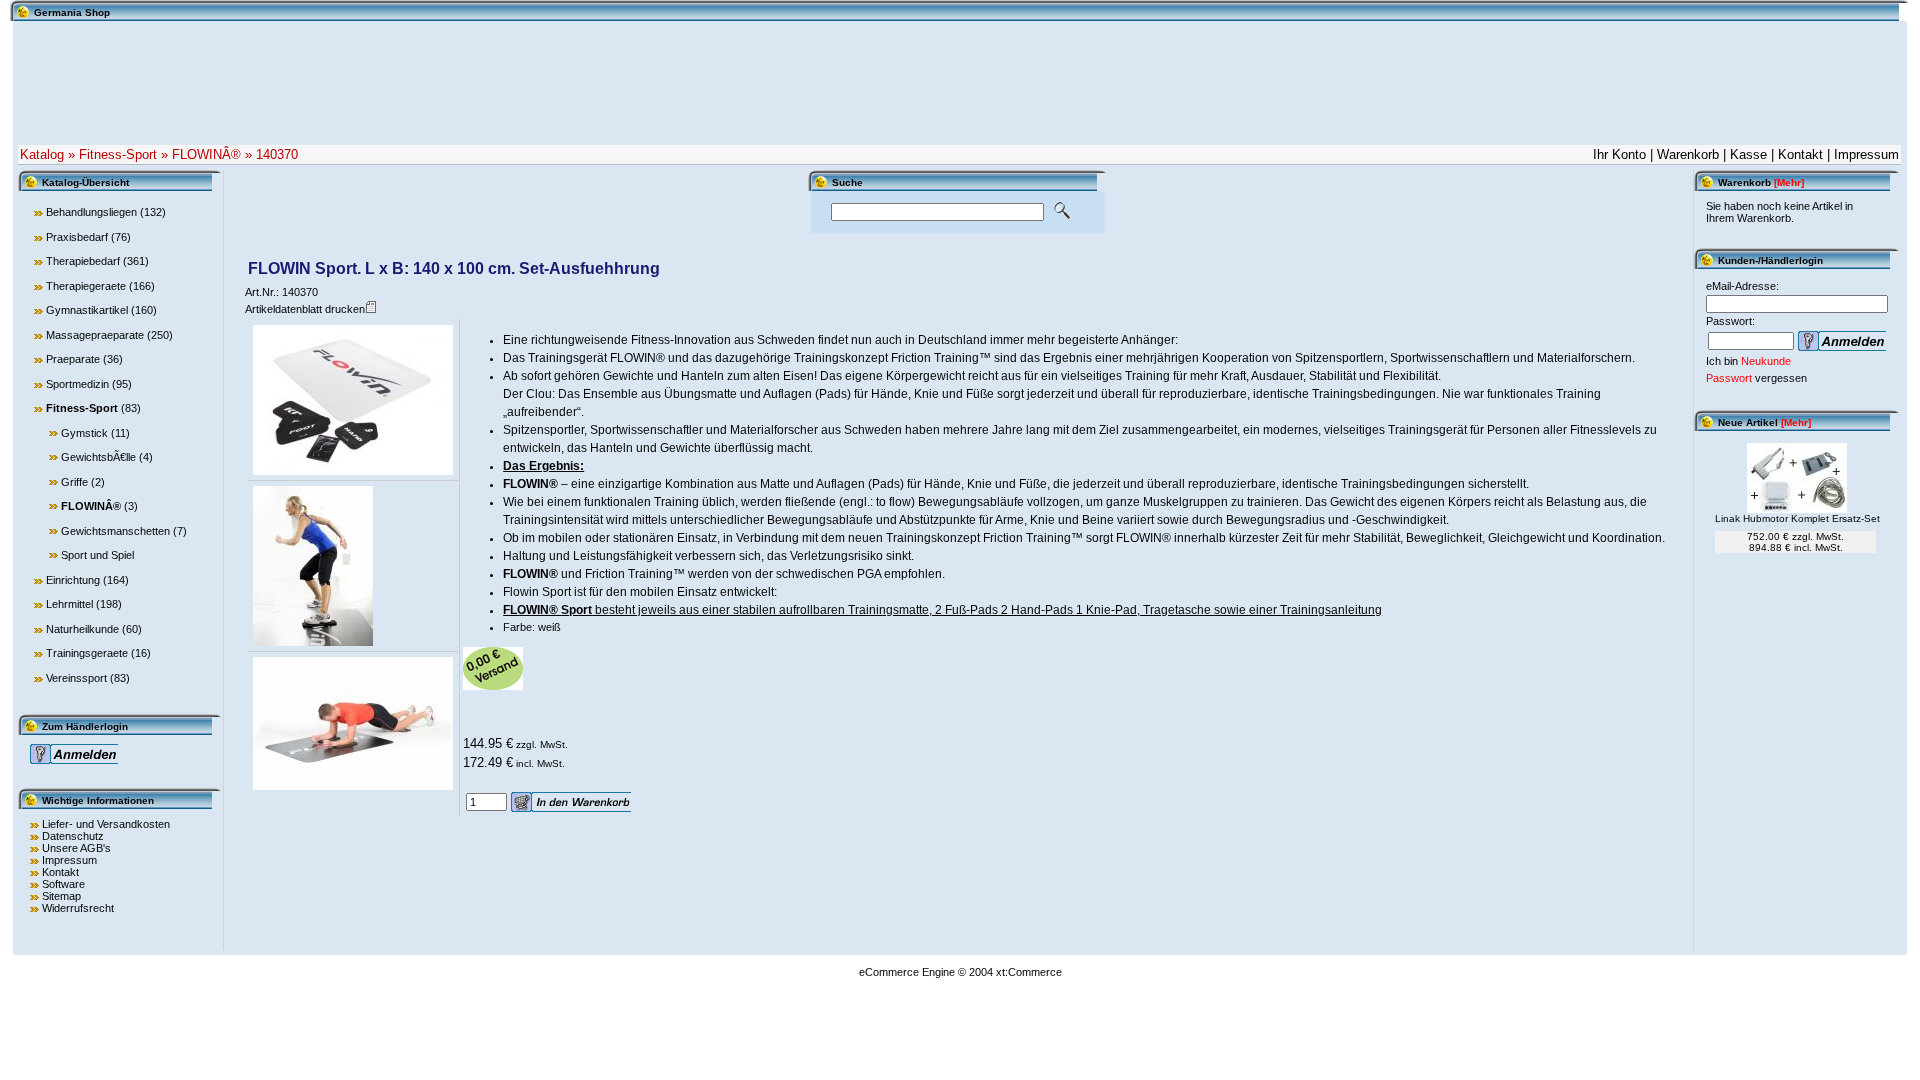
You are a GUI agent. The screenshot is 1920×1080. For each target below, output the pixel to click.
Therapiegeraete (86, 286)
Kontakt (1800, 154)
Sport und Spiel (97, 555)
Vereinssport (76, 678)
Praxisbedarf (77, 237)
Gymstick (84, 433)
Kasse (1748, 154)
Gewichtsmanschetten (115, 531)
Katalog (42, 154)
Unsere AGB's (76, 848)
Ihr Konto (1619, 154)
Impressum (1866, 154)
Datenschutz (73, 836)
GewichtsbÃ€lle (98, 457)
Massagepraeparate (95, 335)
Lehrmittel (69, 604)
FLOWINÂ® (206, 154)
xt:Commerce (1029, 972)
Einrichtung (73, 580)
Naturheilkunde (82, 629)
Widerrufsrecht (78, 908)
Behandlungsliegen (91, 212)
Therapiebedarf (83, 261)
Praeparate (73, 359)
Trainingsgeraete (87, 653)
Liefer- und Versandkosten (106, 824)
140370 (277, 154)
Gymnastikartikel (87, 310)
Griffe (74, 482)
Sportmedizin (77, 384)
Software (63, 884)
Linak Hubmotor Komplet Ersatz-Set (1797, 518)
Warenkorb (1688, 154)
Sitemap (61, 896)
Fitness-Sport (118, 154)
